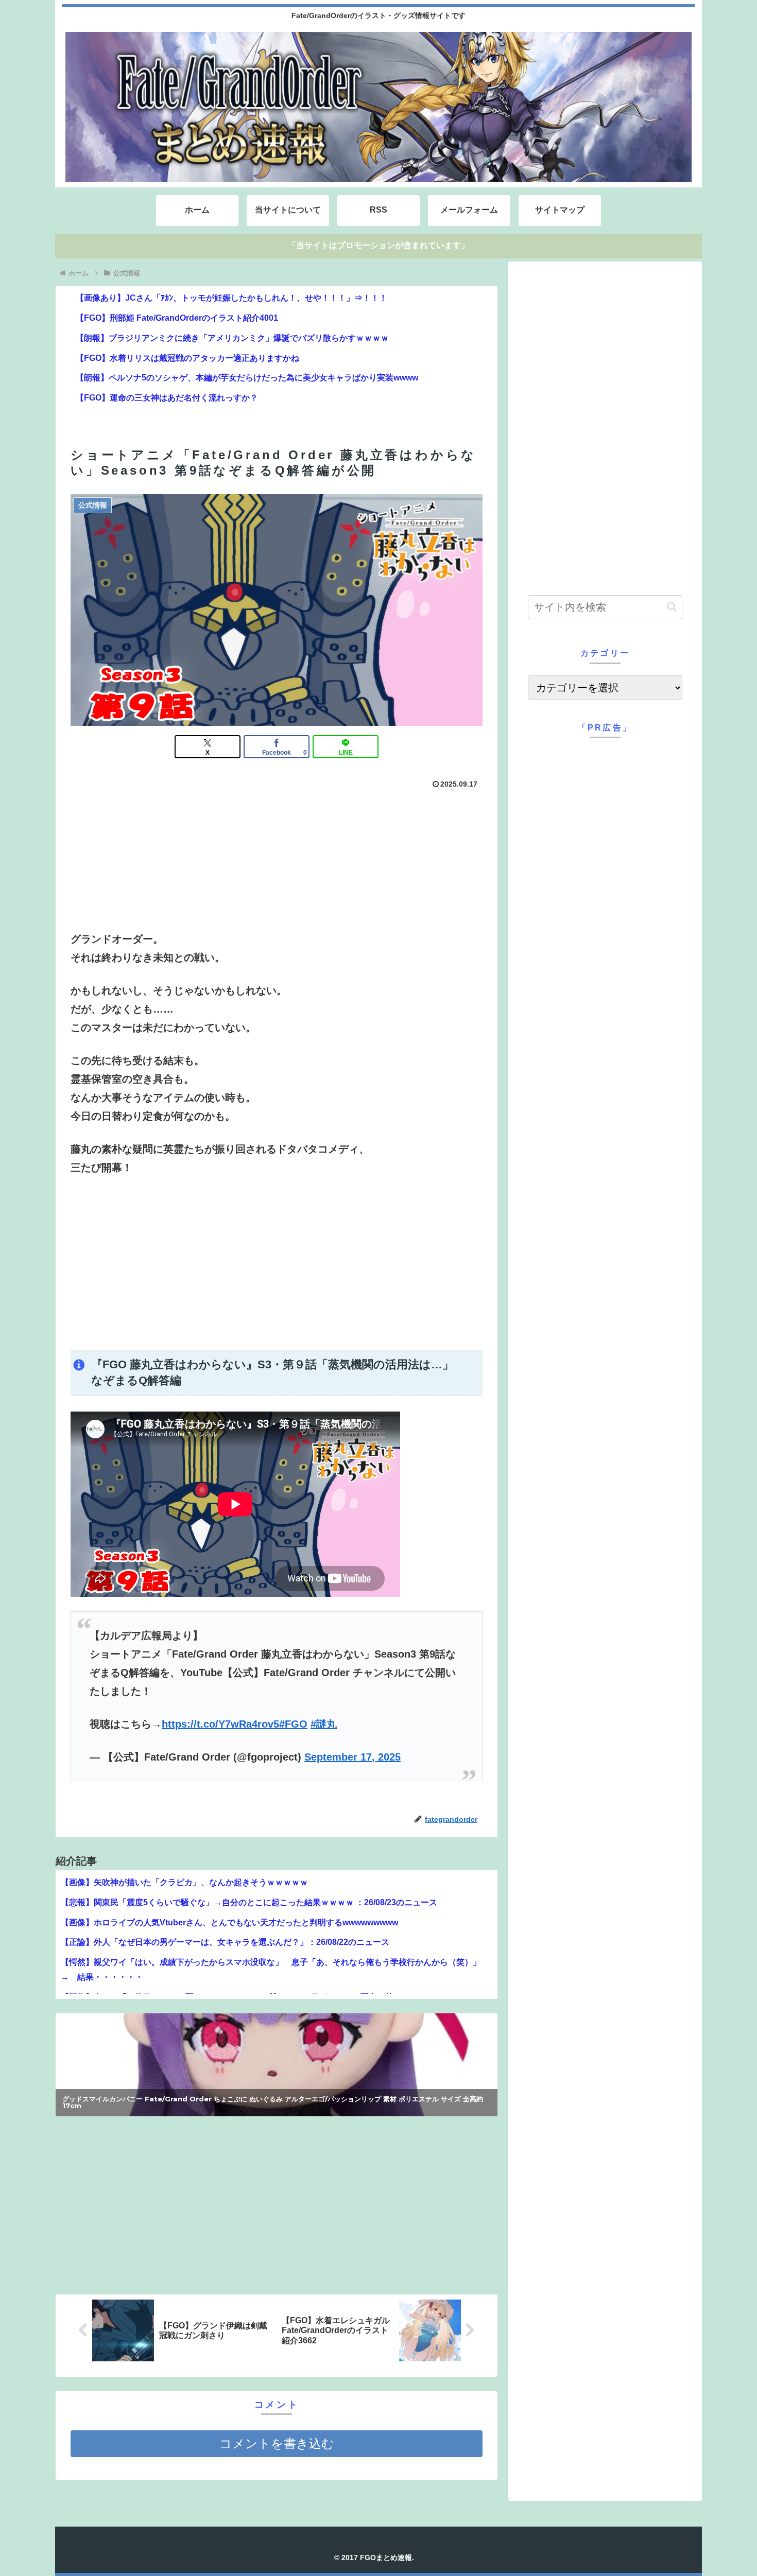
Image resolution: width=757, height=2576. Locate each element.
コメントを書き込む (277, 2443)
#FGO (293, 1724)
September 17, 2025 (352, 1757)
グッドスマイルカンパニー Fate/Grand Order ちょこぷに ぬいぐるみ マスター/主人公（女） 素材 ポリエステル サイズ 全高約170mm (273, 2106)
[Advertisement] (277, 1263)
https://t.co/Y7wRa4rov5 (220, 1724)
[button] (672, 607)
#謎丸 (324, 1724)
